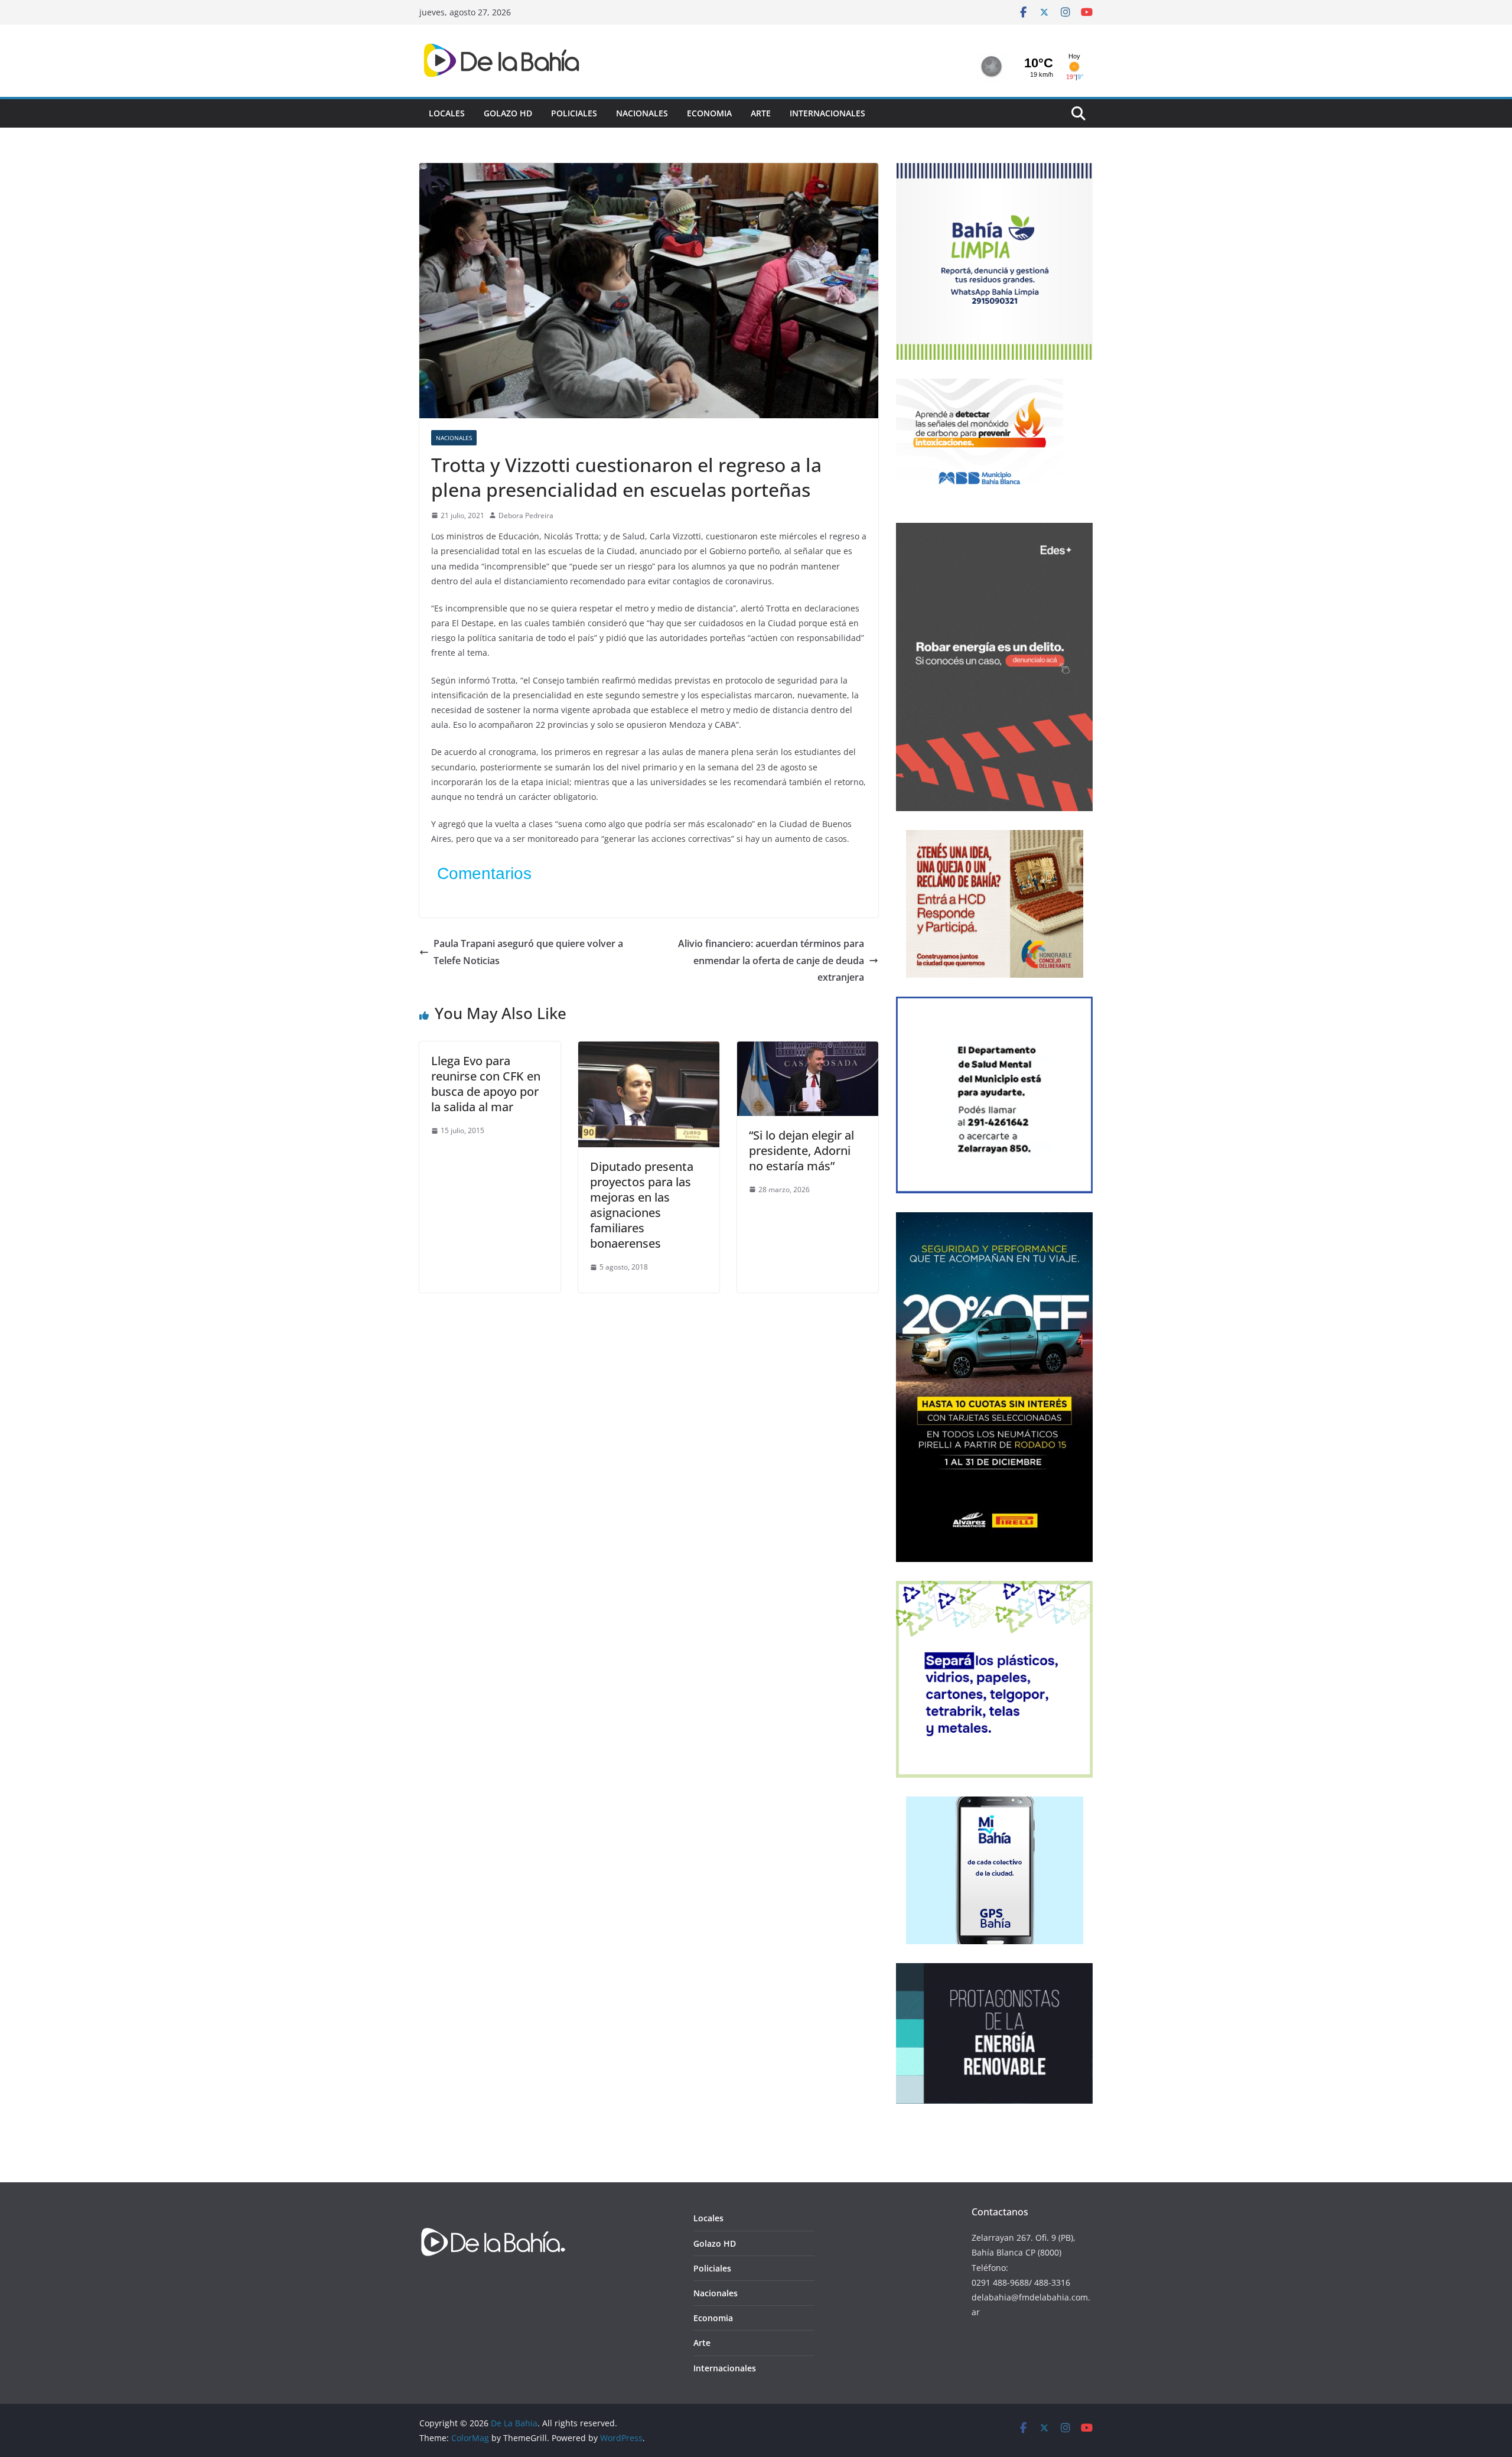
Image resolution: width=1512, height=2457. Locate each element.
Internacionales (827, 113)
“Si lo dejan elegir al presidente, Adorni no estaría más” (801, 1151)
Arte (761, 113)
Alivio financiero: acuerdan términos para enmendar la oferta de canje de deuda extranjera (771, 961)
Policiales (574, 113)
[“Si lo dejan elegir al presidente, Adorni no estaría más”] (808, 1050)
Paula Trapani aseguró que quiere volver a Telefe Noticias (528, 952)
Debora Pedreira (526, 515)
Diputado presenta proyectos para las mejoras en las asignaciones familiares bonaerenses (642, 1205)
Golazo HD (508, 113)
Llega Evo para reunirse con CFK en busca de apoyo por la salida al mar (486, 1084)
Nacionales (642, 113)
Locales (447, 113)
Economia (709, 113)
